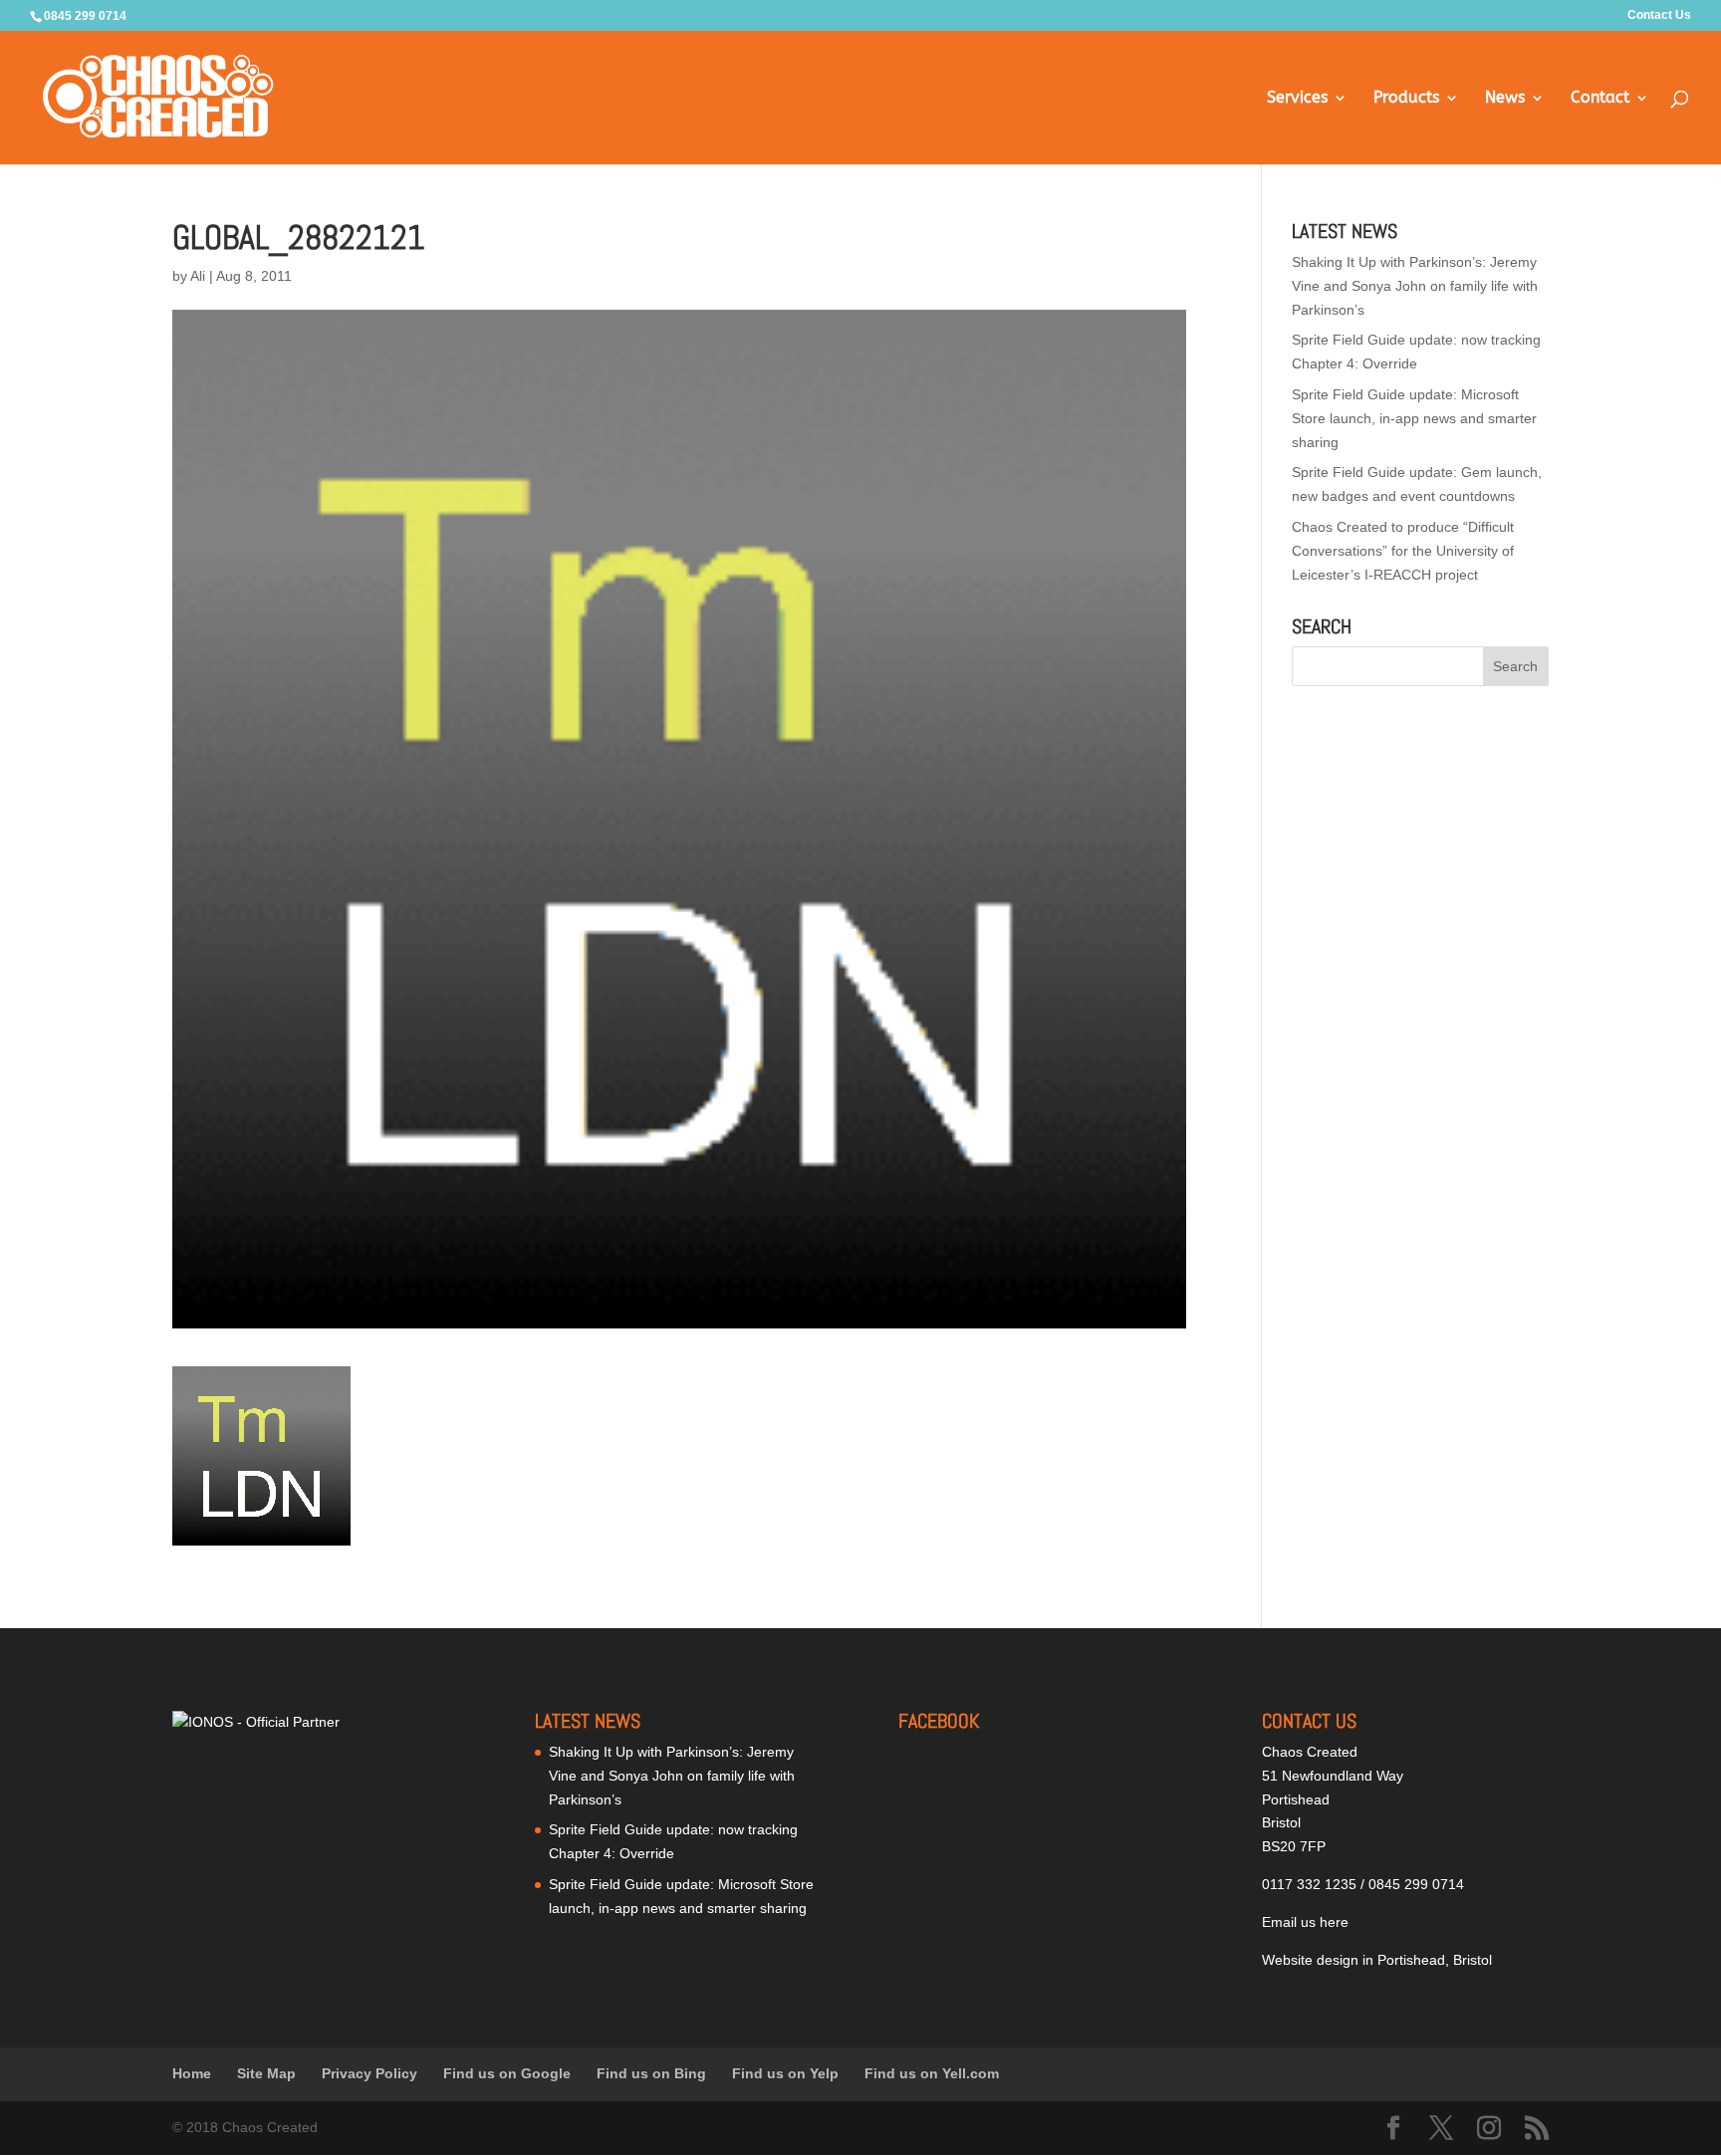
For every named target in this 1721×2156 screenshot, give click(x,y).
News (1505, 99)
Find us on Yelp (785, 2073)
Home (192, 2073)
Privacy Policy (369, 2073)
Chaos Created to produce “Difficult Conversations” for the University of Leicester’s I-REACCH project (1403, 551)
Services (1297, 99)
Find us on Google (507, 2073)
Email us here (1305, 1922)
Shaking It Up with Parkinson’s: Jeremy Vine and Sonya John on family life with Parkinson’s (1415, 286)
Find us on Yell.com (932, 2073)
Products (1406, 99)
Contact (1600, 99)
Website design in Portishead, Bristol (1377, 1960)
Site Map (266, 2073)
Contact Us (1659, 15)
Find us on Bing (651, 2073)
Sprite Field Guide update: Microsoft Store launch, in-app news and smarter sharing (1414, 418)
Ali (198, 276)
